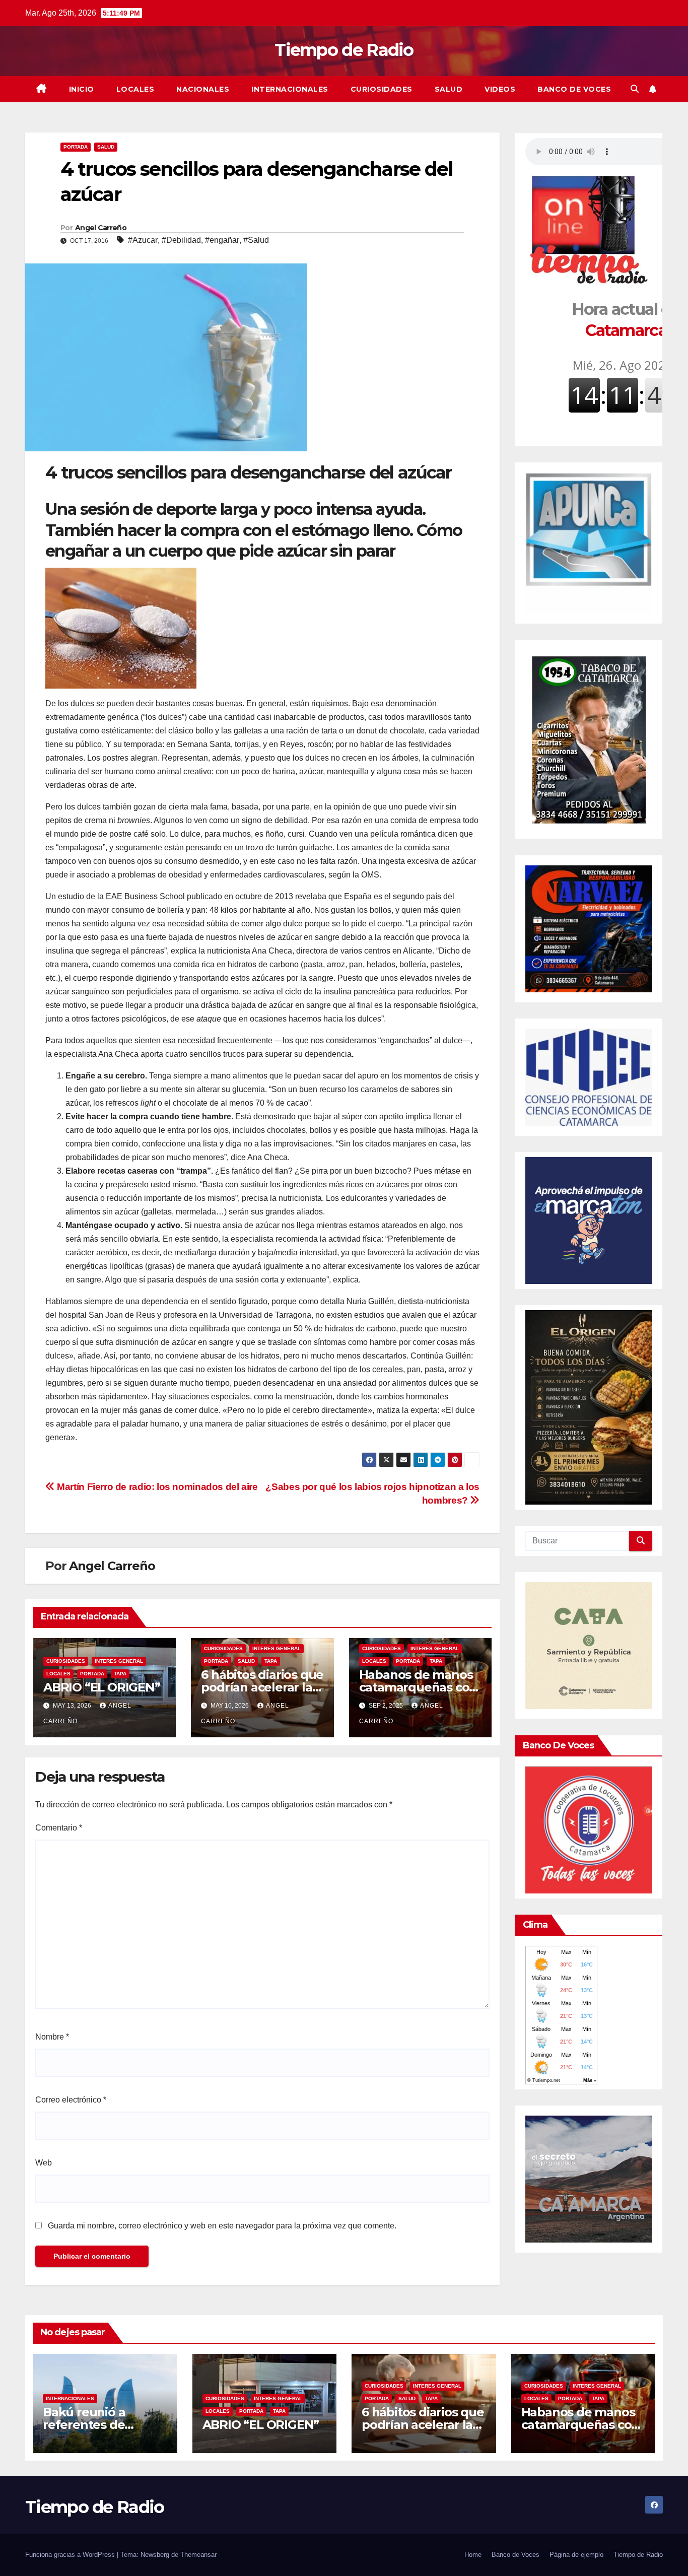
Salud (449, 89)
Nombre (52, 2037)
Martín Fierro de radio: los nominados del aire (156, 1487)
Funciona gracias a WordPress (71, 2555)
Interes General (119, 1661)
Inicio (82, 89)
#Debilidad (181, 240)
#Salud (256, 240)
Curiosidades (382, 89)
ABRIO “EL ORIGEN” (102, 1687)
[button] (635, 89)
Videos (500, 89)
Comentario (59, 1828)
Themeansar (198, 2555)
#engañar (222, 240)
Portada (76, 147)
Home (473, 2555)
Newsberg (155, 2555)
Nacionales (203, 89)
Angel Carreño (101, 228)
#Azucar (143, 240)
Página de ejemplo (576, 2555)
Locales (135, 89)
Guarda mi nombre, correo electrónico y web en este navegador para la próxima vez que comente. (222, 2226)
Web (44, 2163)
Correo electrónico (71, 2100)
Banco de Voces (574, 89)
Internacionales (290, 89)
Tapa (120, 1674)
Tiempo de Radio (344, 50)
